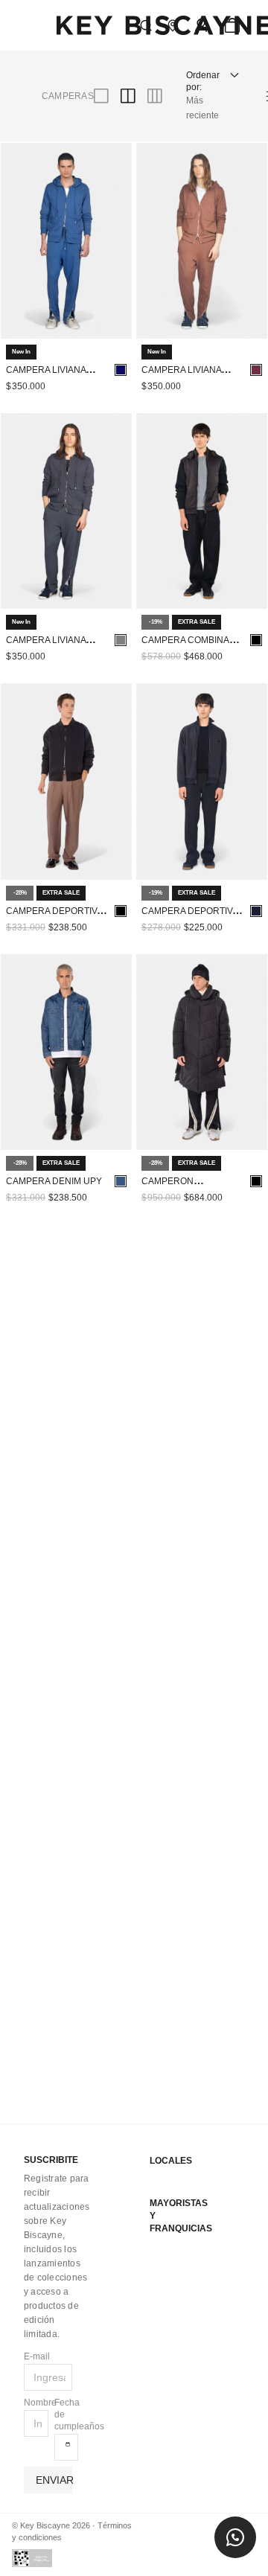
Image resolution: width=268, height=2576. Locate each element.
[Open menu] (185, 19)
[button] (214, 19)
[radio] (25, 89)
